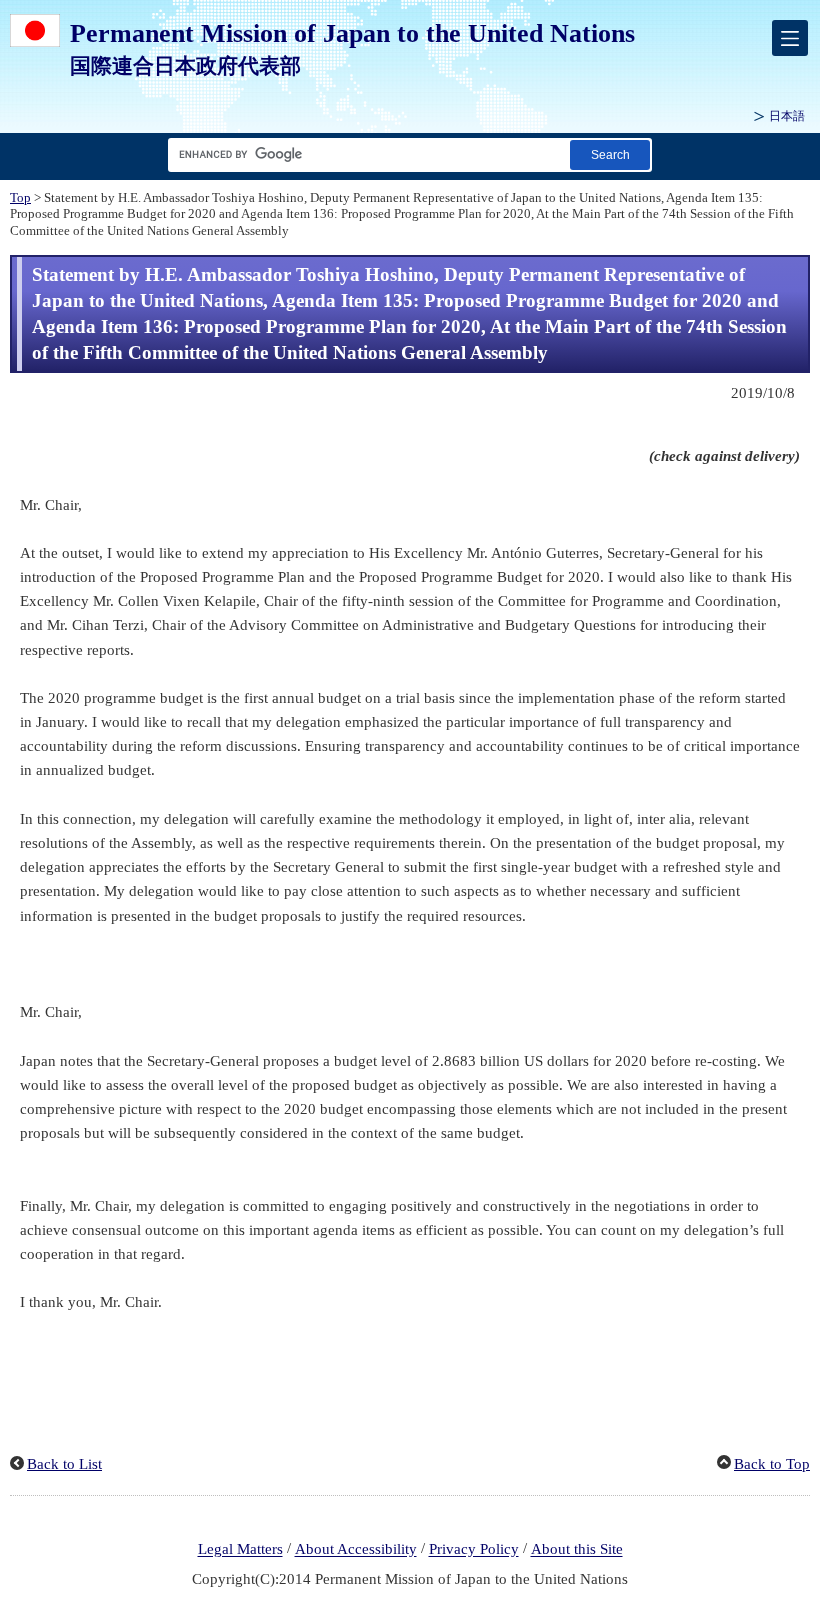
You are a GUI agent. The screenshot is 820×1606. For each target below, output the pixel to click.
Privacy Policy (474, 1550)
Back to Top (772, 1464)
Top (20, 198)
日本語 (787, 116)
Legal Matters (240, 1550)
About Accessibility (356, 1550)
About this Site (577, 1550)
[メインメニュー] (790, 38)
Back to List (64, 1464)
